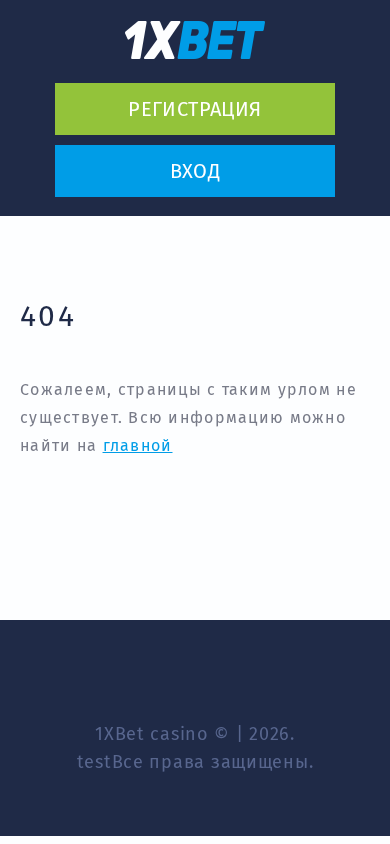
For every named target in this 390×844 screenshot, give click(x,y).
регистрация (194, 109)
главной (138, 445)
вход (195, 171)
